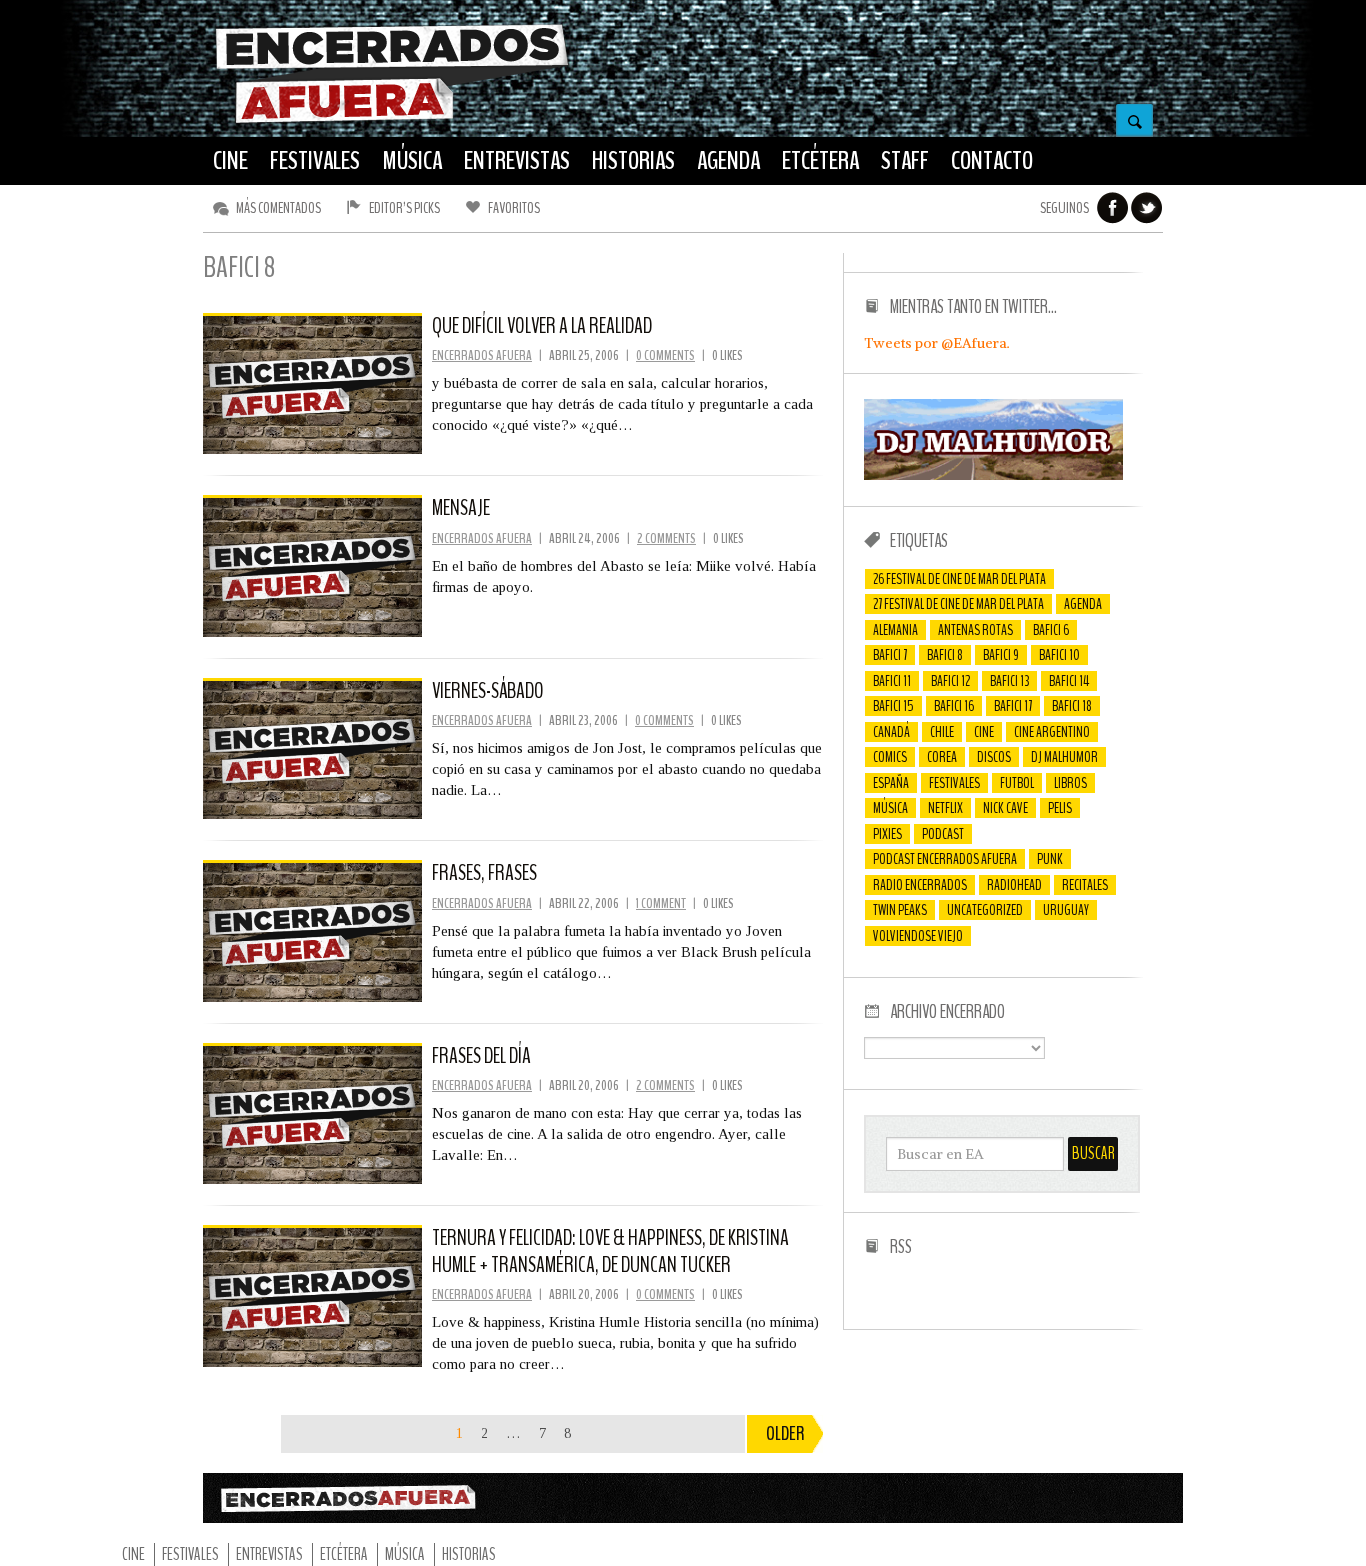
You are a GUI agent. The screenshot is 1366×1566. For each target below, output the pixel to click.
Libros (1070, 783)
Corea (942, 757)
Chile (942, 732)
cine (984, 732)
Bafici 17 (1013, 706)
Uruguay (1066, 910)
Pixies (887, 834)
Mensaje (461, 508)
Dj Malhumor (1064, 757)
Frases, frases (484, 873)
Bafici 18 (1072, 706)
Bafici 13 (1009, 681)
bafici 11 (892, 681)
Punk (1050, 859)
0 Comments (665, 355)
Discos (994, 757)
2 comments (666, 538)
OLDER (785, 1434)
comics (890, 757)
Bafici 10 (1059, 655)
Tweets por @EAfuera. (937, 343)
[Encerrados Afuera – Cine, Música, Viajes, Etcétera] (392, 121)
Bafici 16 (954, 706)
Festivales (954, 783)
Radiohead (1014, 885)
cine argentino (1052, 732)
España (891, 783)
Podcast (943, 834)
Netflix (945, 808)
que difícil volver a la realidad (542, 326)
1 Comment (661, 903)
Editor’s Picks (404, 208)
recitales (1085, 885)
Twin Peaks (900, 910)
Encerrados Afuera (482, 355)
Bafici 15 (893, 706)
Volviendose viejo (918, 936)
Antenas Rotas (975, 630)
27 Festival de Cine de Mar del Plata (958, 604)
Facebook (1113, 208)
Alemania (895, 630)
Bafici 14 (1069, 681)
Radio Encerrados (920, 885)
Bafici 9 (1001, 655)
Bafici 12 (950, 681)
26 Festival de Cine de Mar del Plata (959, 579)
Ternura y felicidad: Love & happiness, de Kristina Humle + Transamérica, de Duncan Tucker (610, 1251)
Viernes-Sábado (488, 691)
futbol (1017, 783)
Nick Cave (1005, 808)
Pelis (1060, 808)
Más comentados (278, 208)
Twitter (1147, 208)
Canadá (891, 732)
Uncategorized (985, 910)
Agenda (1083, 604)
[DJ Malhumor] (993, 475)
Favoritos (514, 208)
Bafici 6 (1051, 630)
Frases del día (481, 1056)
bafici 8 (945, 655)
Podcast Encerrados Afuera (945, 859)
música (890, 808)
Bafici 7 (890, 655)
